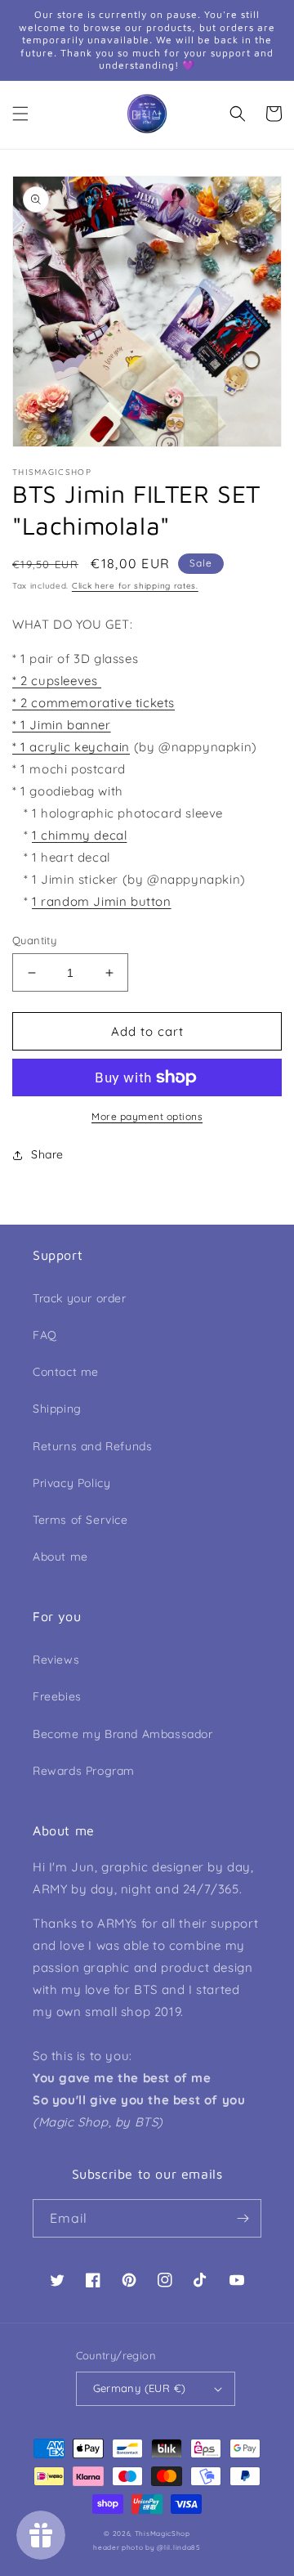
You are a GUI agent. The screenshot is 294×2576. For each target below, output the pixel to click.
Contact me (66, 1372)
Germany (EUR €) (140, 2388)
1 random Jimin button (102, 901)
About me (60, 1557)
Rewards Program (84, 1771)
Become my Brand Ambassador (123, 1734)
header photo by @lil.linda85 (147, 2547)
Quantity (34, 940)
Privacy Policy (71, 1483)
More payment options (147, 1116)
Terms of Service (80, 1520)
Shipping (57, 1409)
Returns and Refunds (92, 1446)
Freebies (57, 1696)
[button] (20, 114)
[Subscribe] (243, 2218)
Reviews (56, 1660)
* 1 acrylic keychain (71, 747)
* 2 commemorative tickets (94, 703)
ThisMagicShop (163, 2533)
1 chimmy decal (79, 835)
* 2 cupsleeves (57, 681)
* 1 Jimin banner (62, 725)
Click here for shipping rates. (135, 586)
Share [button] (47, 1154)
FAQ (45, 1335)
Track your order (80, 1298)
